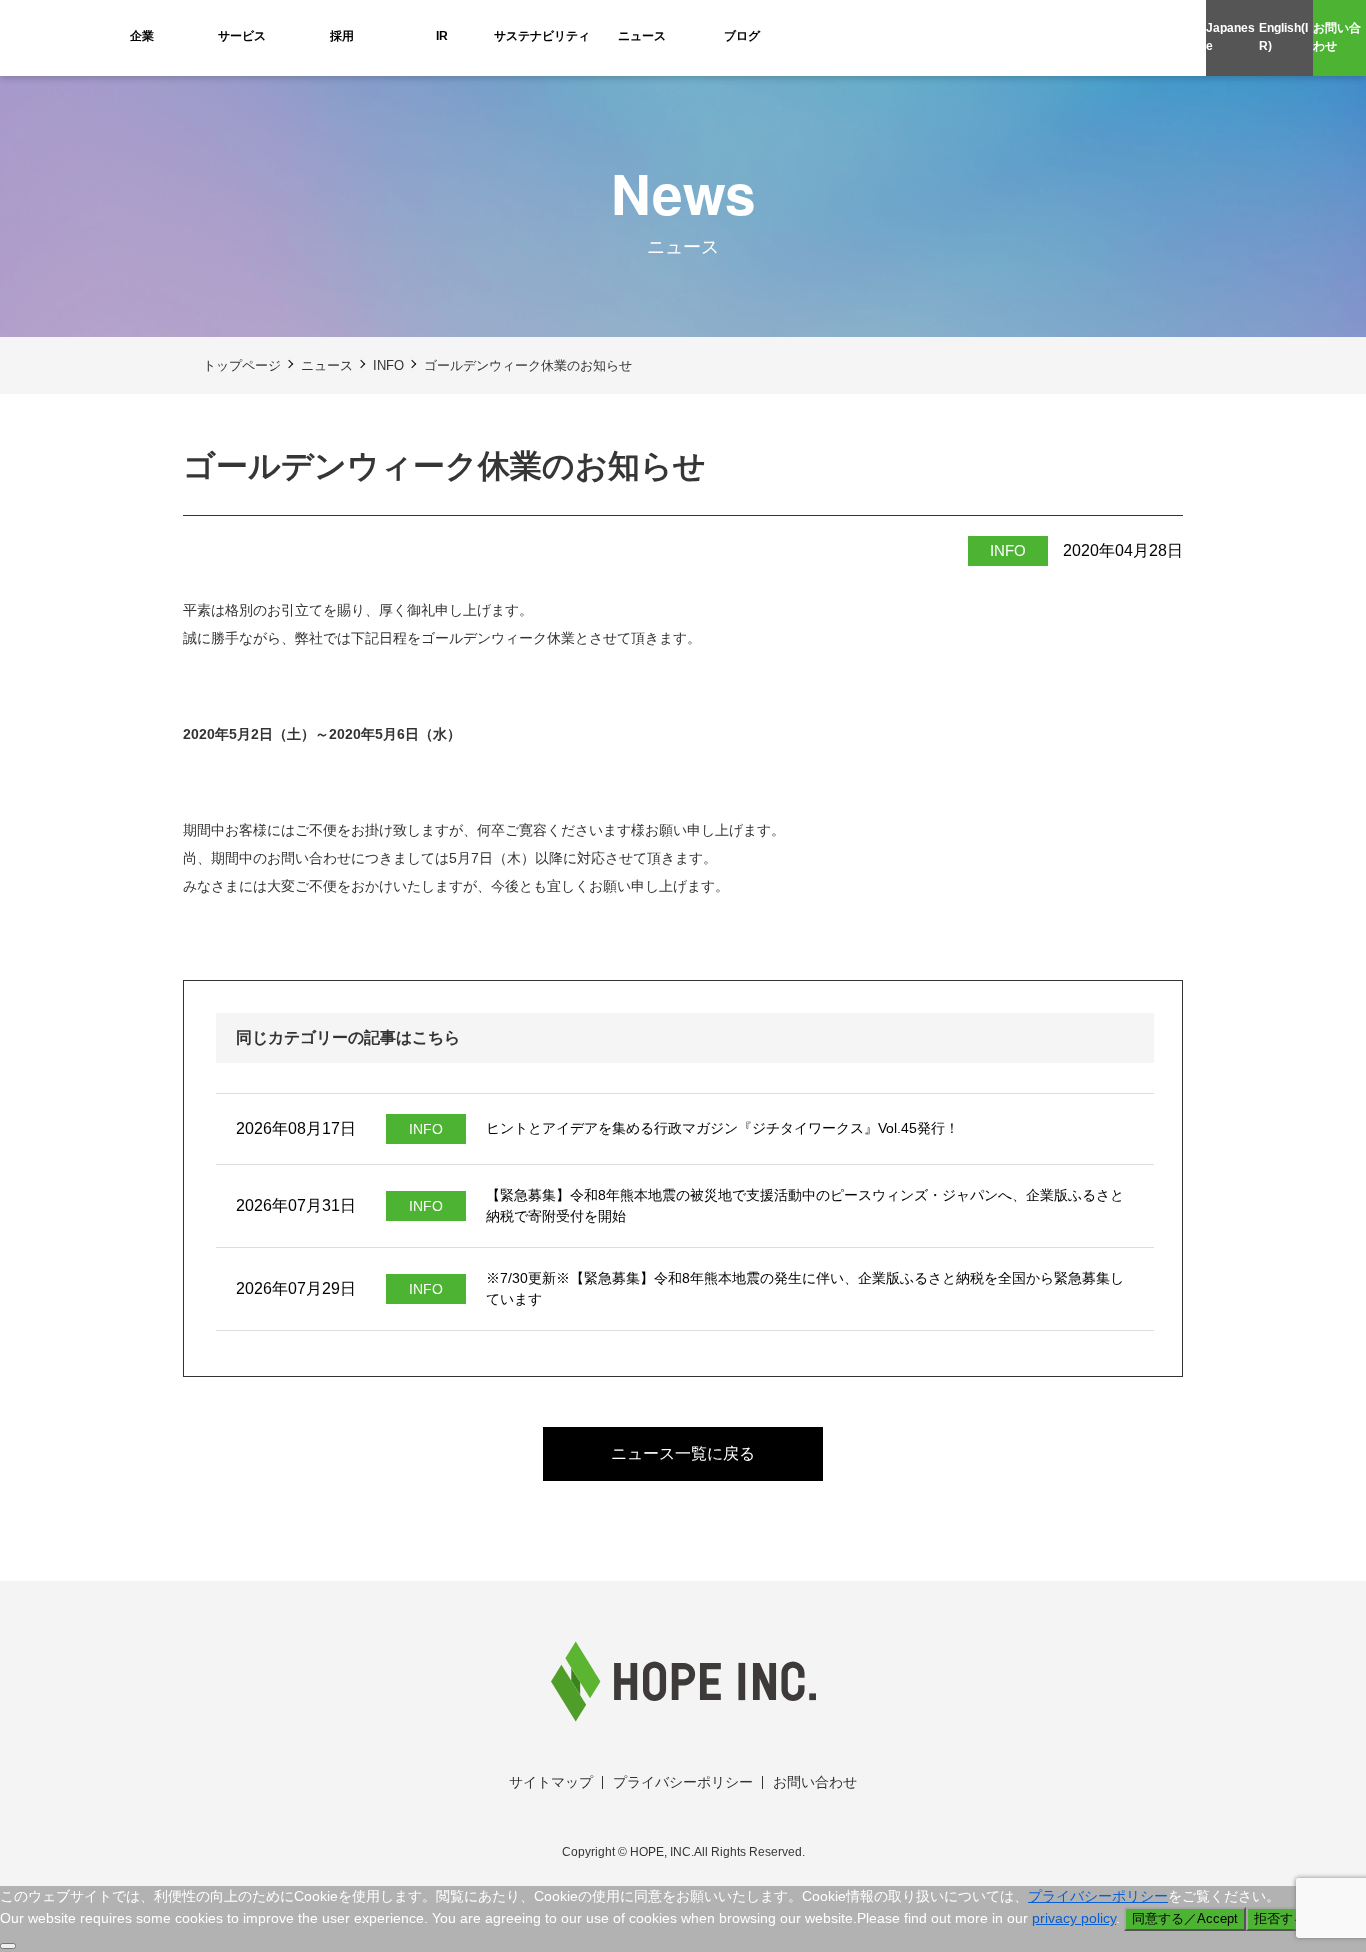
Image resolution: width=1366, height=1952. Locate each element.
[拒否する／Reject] (8, 1946)
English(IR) (1283, 37)
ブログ (742, 36)
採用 (342, 36)
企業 (142, 36)
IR (442, 36)
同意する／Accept (1185, 1918)
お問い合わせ (1337, 37)
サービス (242, 36)
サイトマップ (551, 1782)
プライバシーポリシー (683, 1782)
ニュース (642, 36)
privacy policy (1074, 1918)
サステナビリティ (542, 36)
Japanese (1230, 37)
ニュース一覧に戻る (683, 1453)
